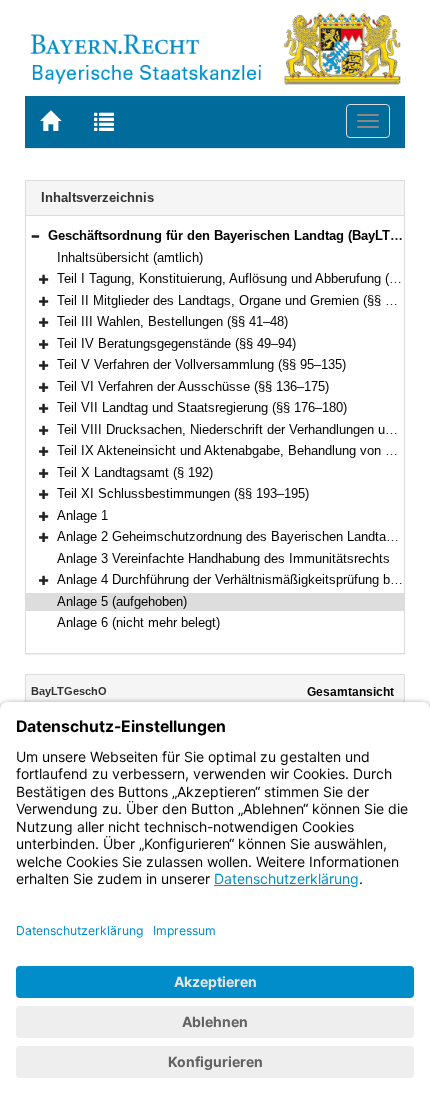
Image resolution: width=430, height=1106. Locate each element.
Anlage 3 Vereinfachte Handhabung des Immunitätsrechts (223, 558)
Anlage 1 (82, 515)
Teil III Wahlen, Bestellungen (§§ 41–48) (172, 321)
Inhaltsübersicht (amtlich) (130, 257)
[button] (35, 235)
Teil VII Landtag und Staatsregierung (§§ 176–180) (202, 407)
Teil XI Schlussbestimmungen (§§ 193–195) (183, 493)
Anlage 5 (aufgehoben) (122, 601)
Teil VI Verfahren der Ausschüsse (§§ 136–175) (193, 386)
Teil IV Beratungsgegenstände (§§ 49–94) (176, 343)
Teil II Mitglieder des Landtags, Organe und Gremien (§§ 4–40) (237, 300)
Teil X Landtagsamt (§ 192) (135, 472)
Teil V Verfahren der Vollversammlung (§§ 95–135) (201, 364)
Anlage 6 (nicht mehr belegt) (138, 622)
